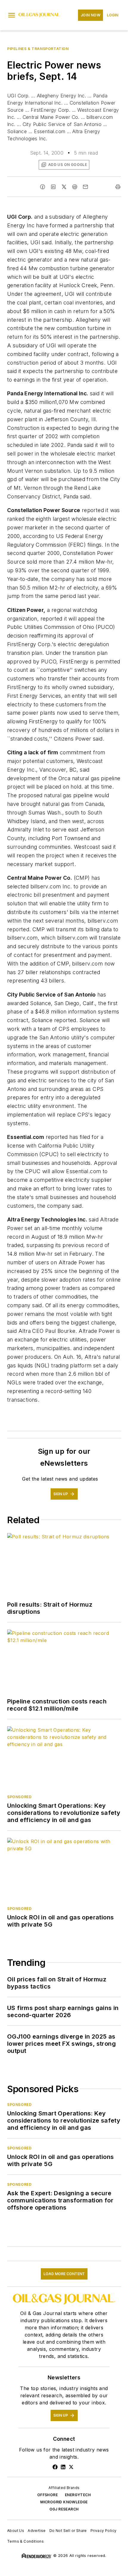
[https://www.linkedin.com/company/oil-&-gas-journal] (63, 2467)
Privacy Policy (104, 2531)
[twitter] (64, 187)
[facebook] (43, 187)
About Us (16, 2531)
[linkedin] (53, 187)
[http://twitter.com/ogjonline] (71, 2467)
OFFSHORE (47, 2495)
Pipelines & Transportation (38, 49)
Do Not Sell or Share (68, 2531)
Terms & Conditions (25, 2541)
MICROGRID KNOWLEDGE (64, 2502)
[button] (12, 15)
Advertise (37, 2531)
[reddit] (75, 187)
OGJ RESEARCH (64, 2509)
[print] (118, 187)
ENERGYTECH (78, 2495)
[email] (85, 187)
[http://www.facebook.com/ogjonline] (55, 2467)
